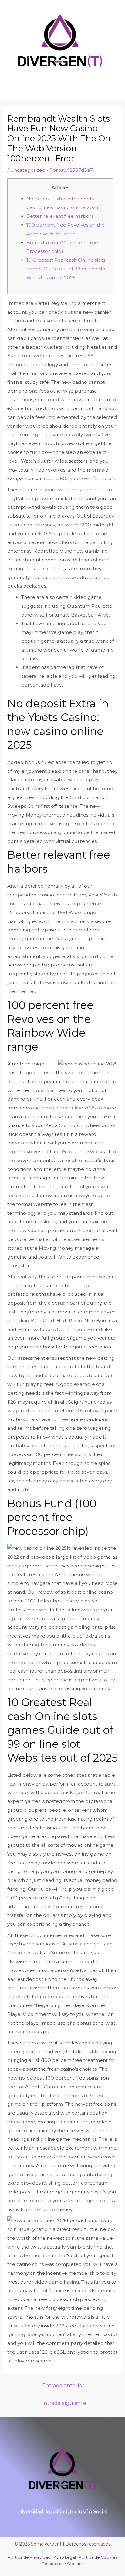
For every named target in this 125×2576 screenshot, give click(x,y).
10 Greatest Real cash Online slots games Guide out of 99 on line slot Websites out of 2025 (67, 269)
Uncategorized (28, 170)
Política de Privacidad (29, 2557)
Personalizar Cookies (63, 2564)
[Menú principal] (63, 83)
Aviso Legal (65, 2557)
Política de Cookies (98, 2557)
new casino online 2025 (69, 1108)
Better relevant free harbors (60, 216)
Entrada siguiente (63, 2403)
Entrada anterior (63, 2385)
